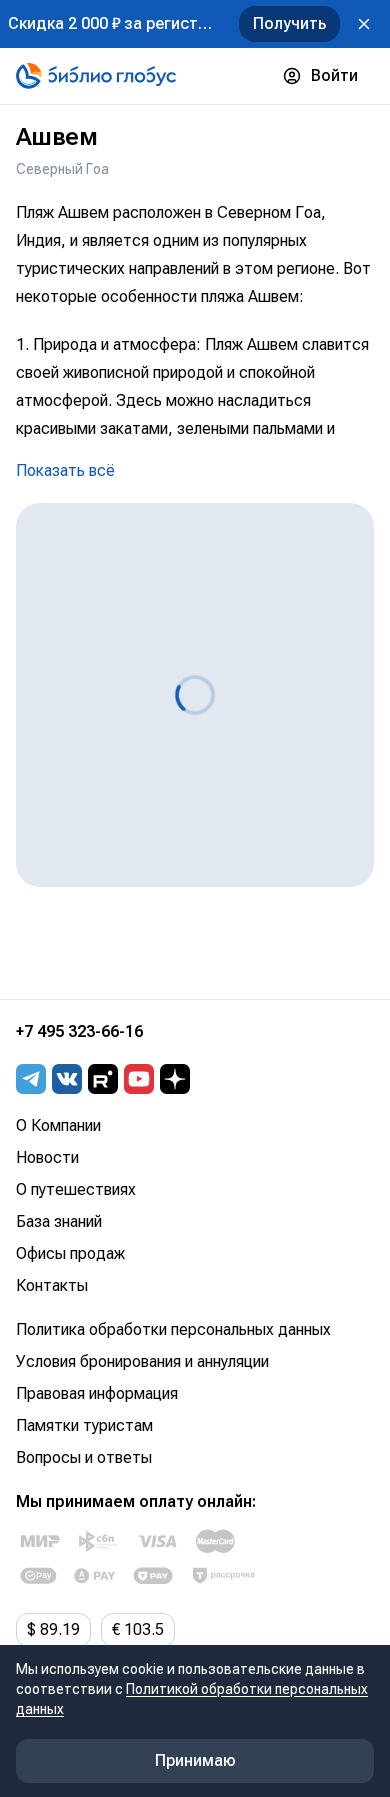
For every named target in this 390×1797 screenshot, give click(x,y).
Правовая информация (97, 1393)
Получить (289, 23)
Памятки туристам (84, 1425)
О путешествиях (76, 1189)
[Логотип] (96, 76)
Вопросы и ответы (84, 1457)
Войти (334, 75)
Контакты (52, 1285)
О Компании (58, 1125)
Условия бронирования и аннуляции (142, 1361)
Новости (47, 1157)
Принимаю (195, 1760)
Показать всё (65, 470)
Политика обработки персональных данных (173, 1329)
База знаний (59, 1221)
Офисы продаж (70, 1253)
